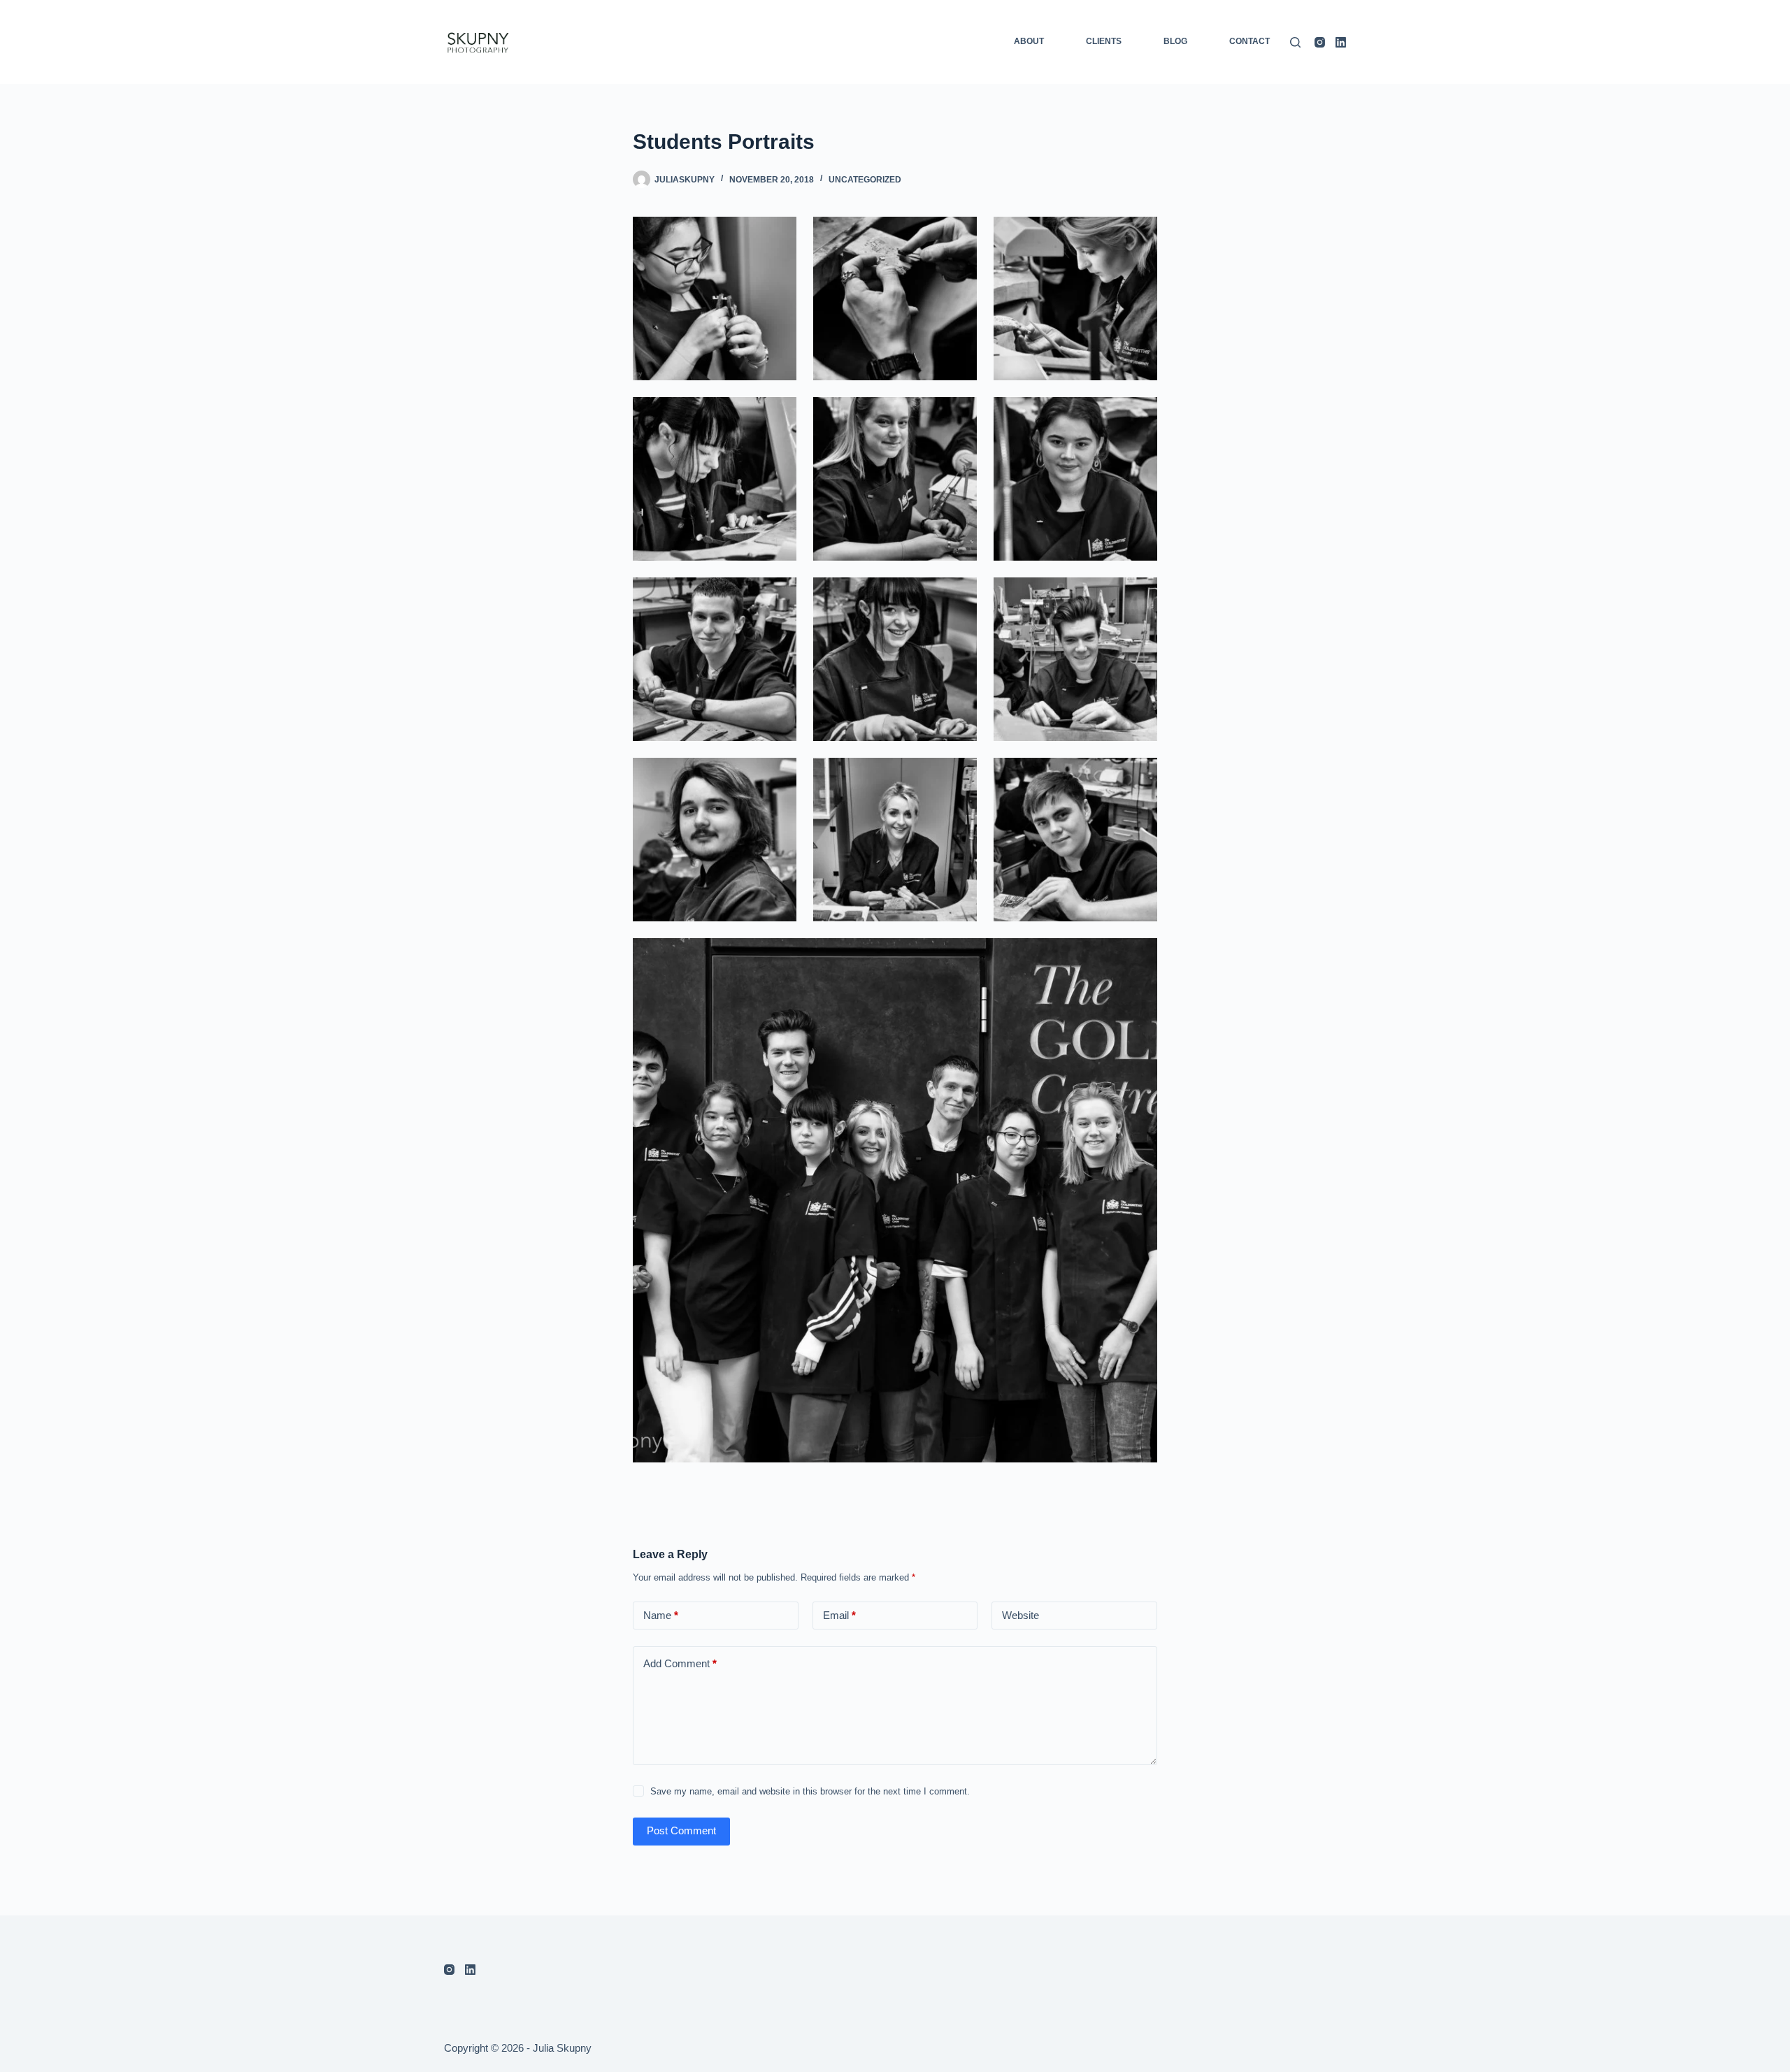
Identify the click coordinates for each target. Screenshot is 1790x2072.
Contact (1250, 41)
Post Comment (681, 1830)
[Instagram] (1320, 42)
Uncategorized (865, 180)
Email (839, 1615)
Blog (1175, 41)
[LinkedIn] (1341, 42)
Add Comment (680, 1663)
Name (661, 1615)
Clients (1104, 41)
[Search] (1295, 42)
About (1029, 41)
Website (1021, 1615)
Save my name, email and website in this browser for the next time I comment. (810, 1791)
